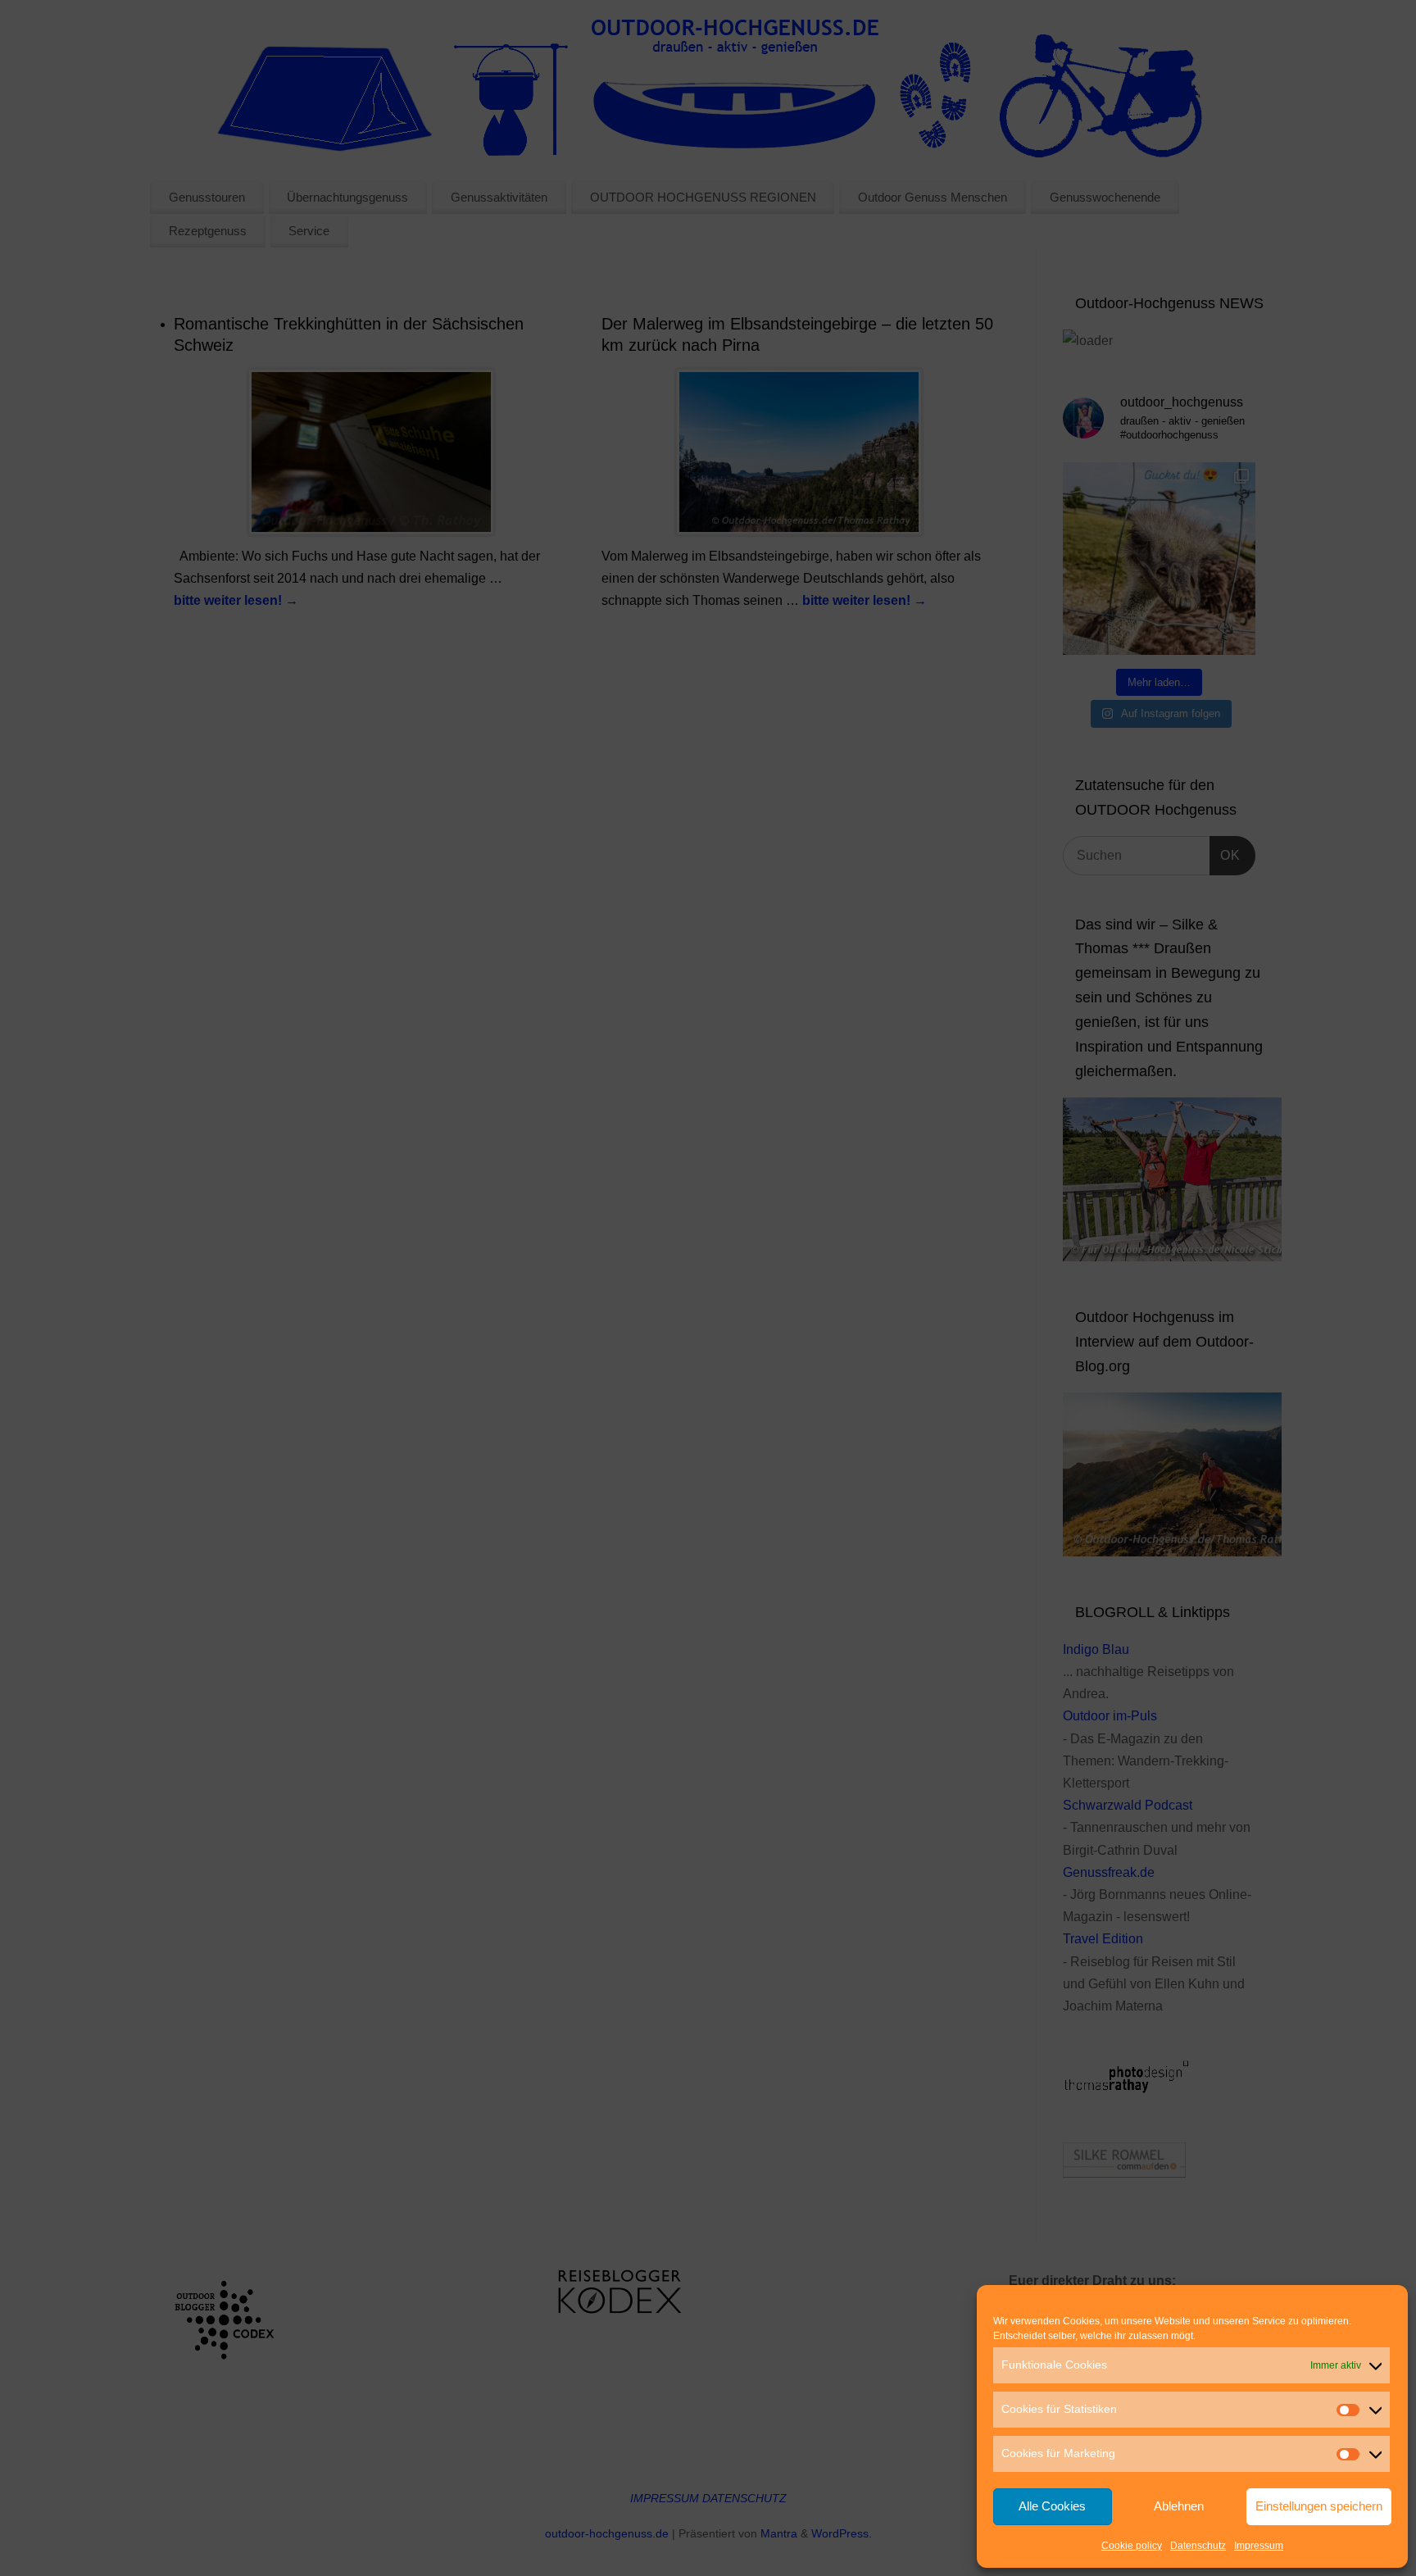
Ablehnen (1179, 2506)
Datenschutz (1198, 2546)
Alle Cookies (1052, 2506)
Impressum (1259, 2546)
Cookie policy (1132, 2546)
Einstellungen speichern (1319, 2506)
